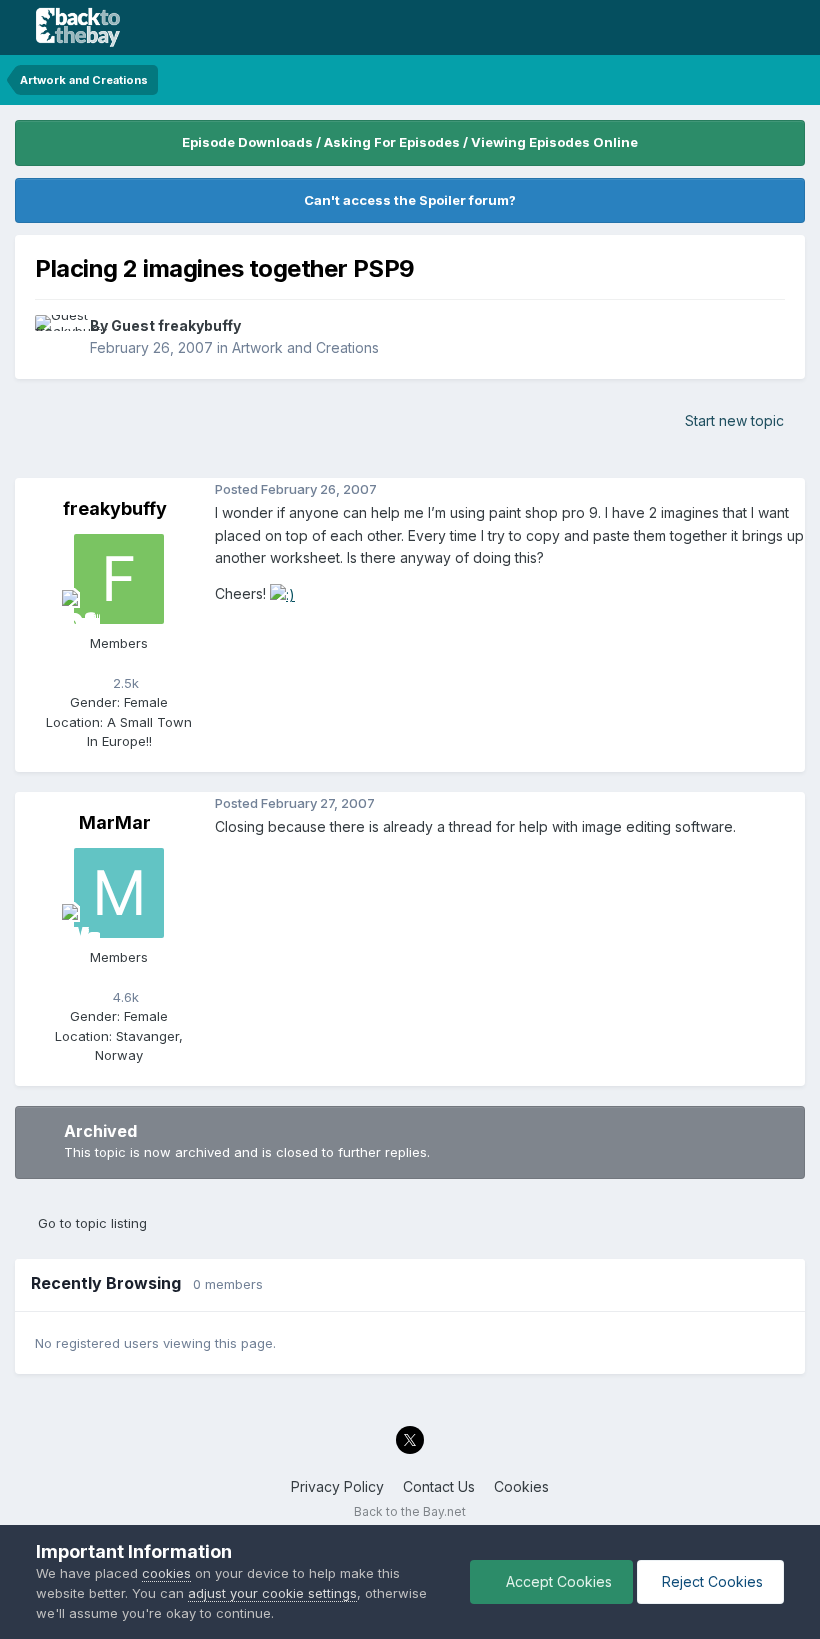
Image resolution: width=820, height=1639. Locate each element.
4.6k (124, 997)
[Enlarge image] (282, 593)
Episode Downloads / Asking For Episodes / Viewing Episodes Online (410, 142)
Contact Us (439, 1486)
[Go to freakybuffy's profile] (119, 579)
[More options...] (785, 490)
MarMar (115, 822)
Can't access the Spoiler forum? (410, 200)
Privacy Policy (337, 1486)
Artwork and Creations (305, 347)
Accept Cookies (557, 1581)
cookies (166, 1573)
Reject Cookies (710, 1581)
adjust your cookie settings (272, 1593)
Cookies (521, 1486)
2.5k (124, 683)
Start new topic (734, 420)
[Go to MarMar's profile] (119, 893)
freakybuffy (115, 508)
